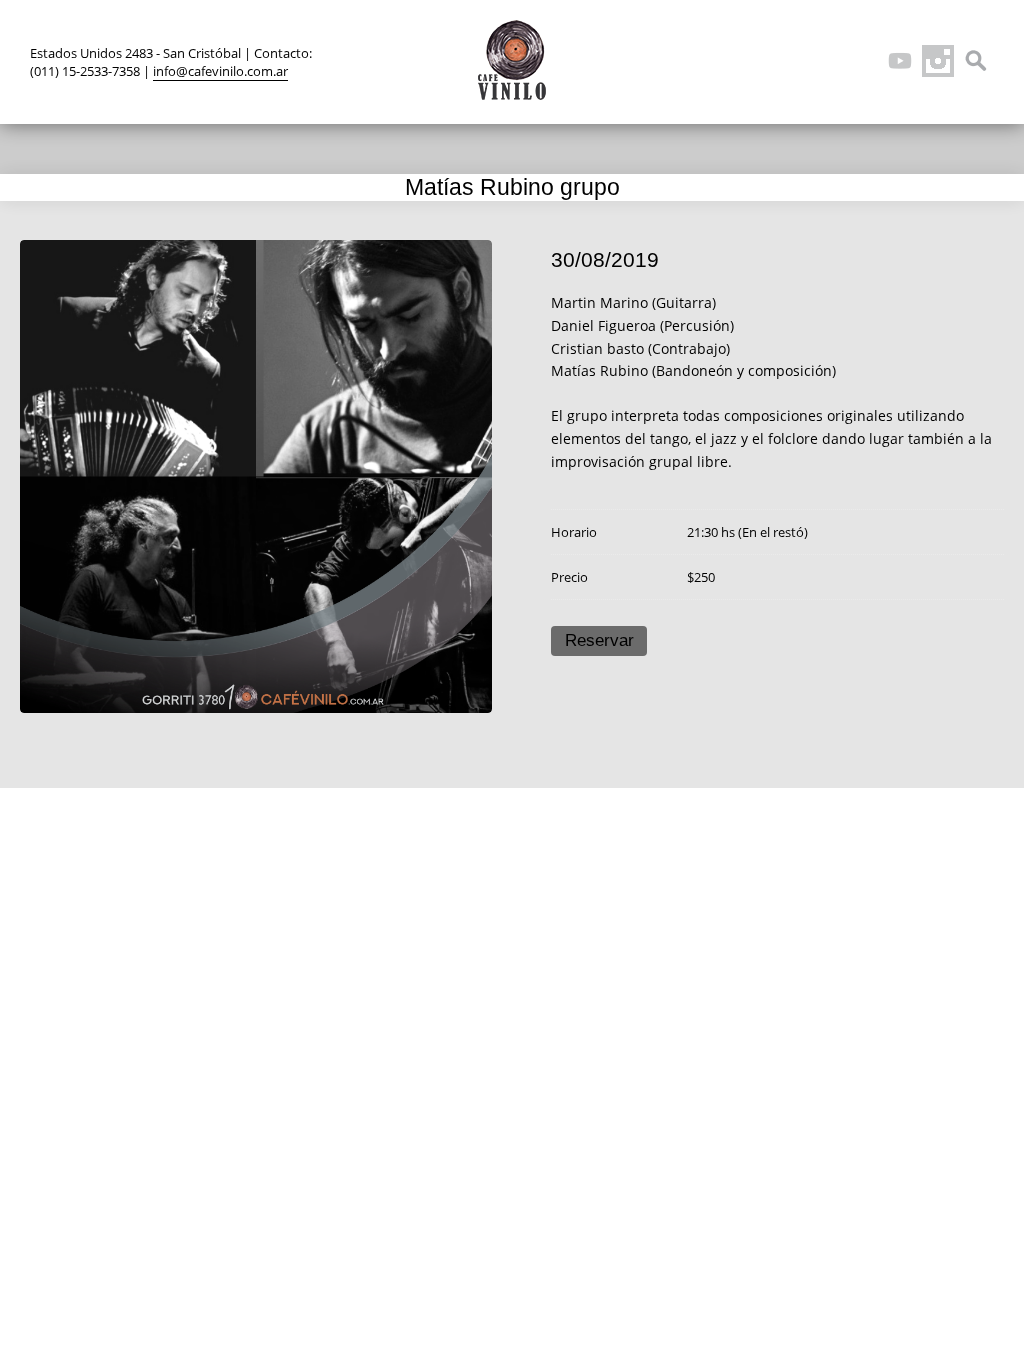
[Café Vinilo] (512, 60)
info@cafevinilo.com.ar (220, 71)
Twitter (786, 61)
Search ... (976, 61)
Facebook (824, 61)
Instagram (938, 61)
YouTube (900, 61)
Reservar (599, 640)
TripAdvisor (862, 61)
